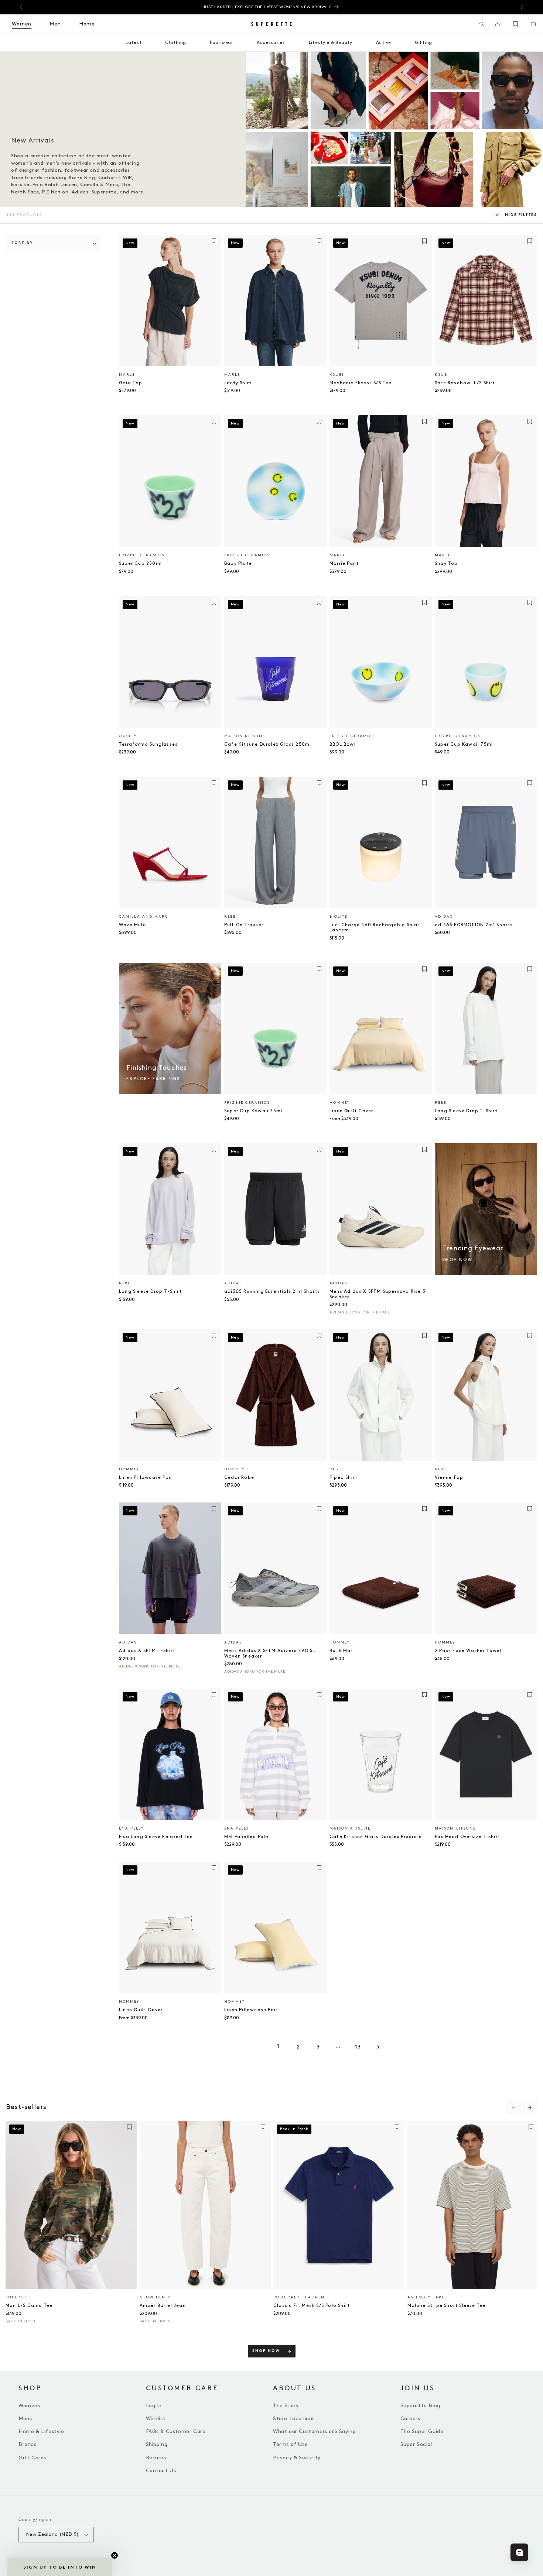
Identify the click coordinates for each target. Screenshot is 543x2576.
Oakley (128, 736)
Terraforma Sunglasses (148, 744)
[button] (482, 24)
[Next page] (378, 2047)
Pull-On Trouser (244, 925)
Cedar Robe (239, 1478)
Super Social (416, 2444)
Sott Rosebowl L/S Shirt (465, 383)
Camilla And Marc (144, 917)
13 (358, 2047)
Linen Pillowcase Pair (146, 1478)
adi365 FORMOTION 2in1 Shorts (474, 925)
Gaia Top (131, 383)
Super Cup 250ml (140, 564)
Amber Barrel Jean (163, 2306)
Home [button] (87, 24)
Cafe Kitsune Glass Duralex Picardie (376, 1837)
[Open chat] (519, 2552)
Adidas (444, 917)
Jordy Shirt (238, 383)
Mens (25, 2419)
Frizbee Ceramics (142, 555)
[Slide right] (530, 2108)
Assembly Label (427, 2297)
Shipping (157, 2444)
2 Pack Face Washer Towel (468, 1651)
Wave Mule (132, 925)
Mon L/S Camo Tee (29, 2306)
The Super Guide (422, 2431)
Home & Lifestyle (41, 2431)
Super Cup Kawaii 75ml (464, 744)
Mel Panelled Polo (246, 1837)
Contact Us (161, 2471)
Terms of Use (290, 2444)
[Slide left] (513, 2108)
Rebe (230, 917)
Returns (156, 2458)
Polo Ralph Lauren (299, 2297)
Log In (154, 2406)
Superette (18, 2297)
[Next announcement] (522, 7)
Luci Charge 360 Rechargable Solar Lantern (375, 928)
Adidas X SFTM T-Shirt (147, 1651)
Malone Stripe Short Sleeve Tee (447, 2306)
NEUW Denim (156, 2297)
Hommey (340, 1103)
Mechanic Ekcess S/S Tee (361, 383)
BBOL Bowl (343, 744)
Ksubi (337, 375)
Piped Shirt (343, 1478)
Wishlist (156, 2419)
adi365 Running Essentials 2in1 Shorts (272, 1292)
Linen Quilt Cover (351, 1111)
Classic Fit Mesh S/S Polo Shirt (312, 2306)
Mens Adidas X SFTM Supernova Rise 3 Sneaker (378, 1294)
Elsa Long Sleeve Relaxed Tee (156, 1837)
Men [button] (55, 24)
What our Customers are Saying (314, 2431)
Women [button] (22, 24)
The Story (286, 2406)
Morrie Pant (344, 564)
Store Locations (294, 2419)
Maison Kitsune (245, 736)
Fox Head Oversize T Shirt (467, 1837)
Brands (28, 2444)
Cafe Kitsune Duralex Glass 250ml (268, 744)
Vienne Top (449, 1478)
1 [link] (278, 2046)
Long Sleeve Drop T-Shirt (466, 1111)
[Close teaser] (115, 2555)
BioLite (338, 917)
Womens (29, 2406)
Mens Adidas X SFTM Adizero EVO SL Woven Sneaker (270, 1653)
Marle (127, 375)
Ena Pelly (131, 1828)
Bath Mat (341, 1651)
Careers (410, 2419)
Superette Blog (420, 2406)
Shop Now (266, 2351)
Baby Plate (238, 564)
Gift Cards (32, 2458)
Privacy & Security (297, 2458)
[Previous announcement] (21, 7)
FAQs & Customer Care (176, 2431)
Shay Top (446, 564)
